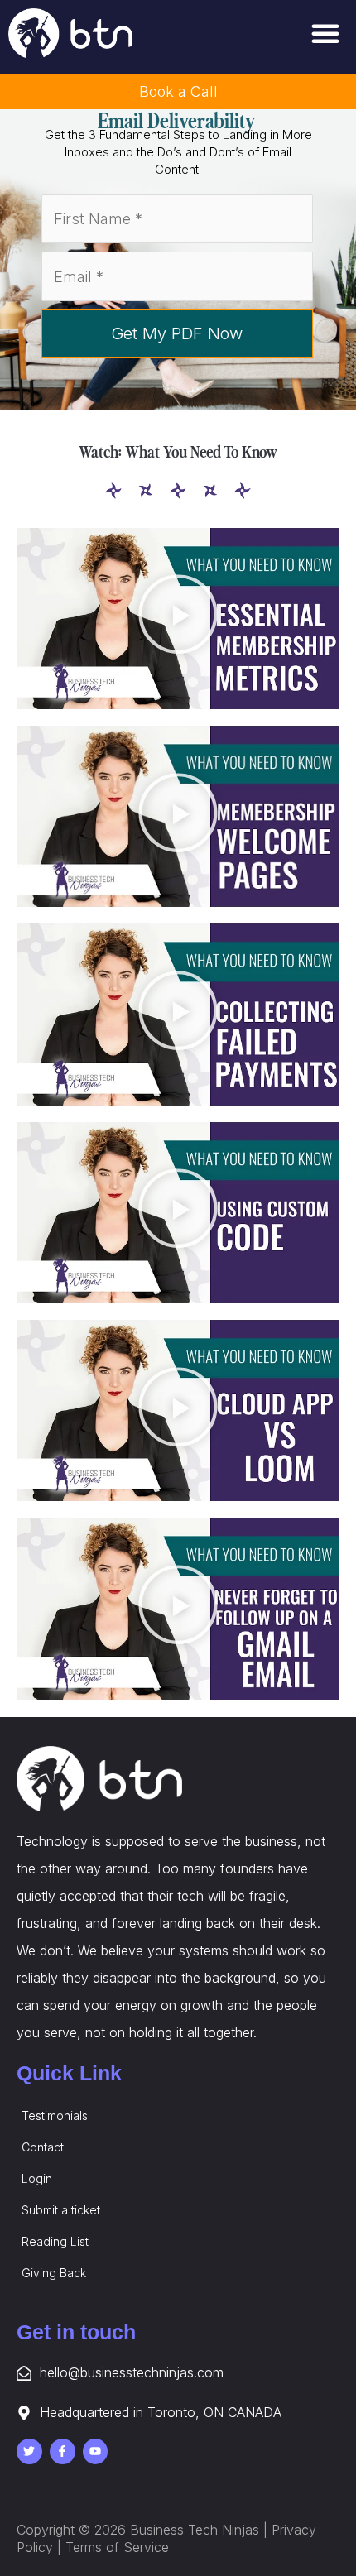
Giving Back (54, 2273)
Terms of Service (117, 2547)
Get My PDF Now (177, 333)
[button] (325, 33)
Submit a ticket (61, 2210)
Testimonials (55, 2115)
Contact (43, 2147)
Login (37, 2178)
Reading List (55, 2241)
